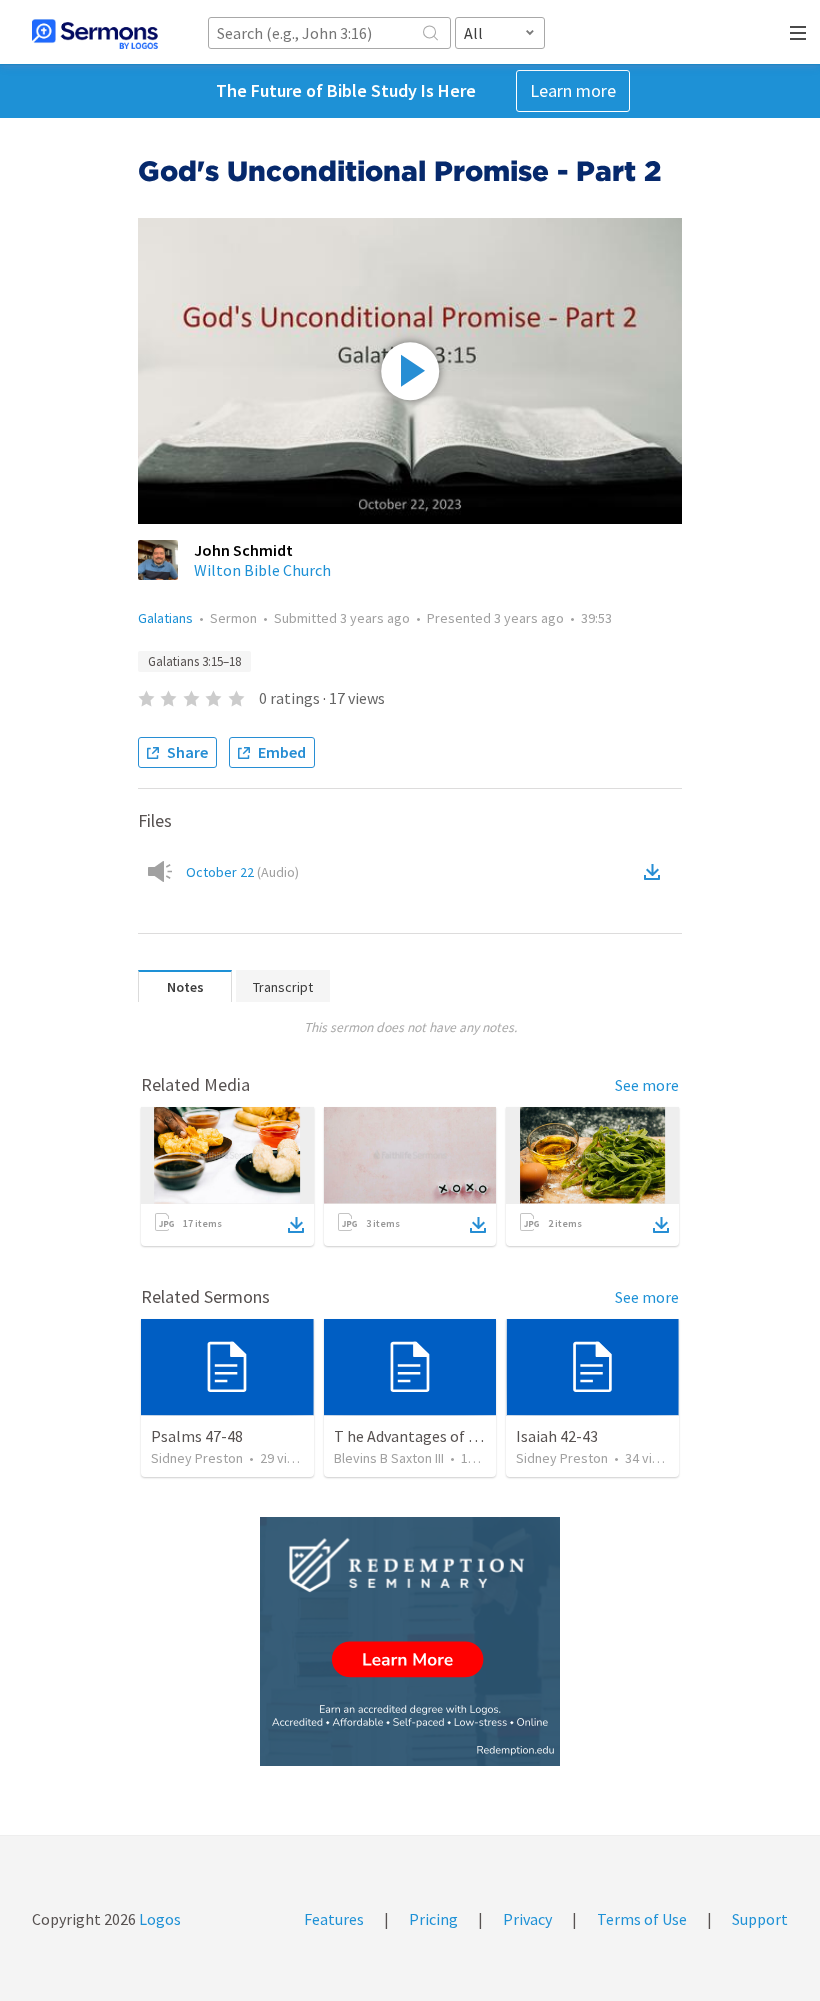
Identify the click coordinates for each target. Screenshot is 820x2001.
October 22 (242, 872)
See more (647, 1085)
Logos (158, 1919)
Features (334, 1919)
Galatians (165, 618)
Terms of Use (642, 1919)
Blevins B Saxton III (389, 1458)
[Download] (296, 1225)
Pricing (433, 1919)
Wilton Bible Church (262, 570)
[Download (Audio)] (656, 872)
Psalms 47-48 (197, 1436)
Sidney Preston (197, 1458)
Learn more (573, 90)
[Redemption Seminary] (410, 1641)
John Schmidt (243, 550)
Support (760, 1919)
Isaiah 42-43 (557, 1436)
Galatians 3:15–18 (194, 661)
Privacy (527, 1919)
